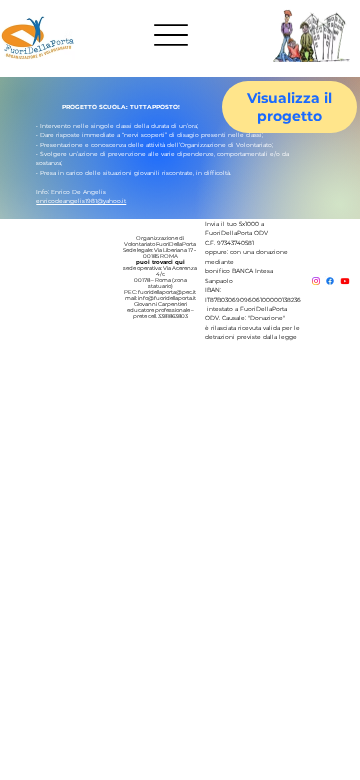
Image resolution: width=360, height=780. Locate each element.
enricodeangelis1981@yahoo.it (81, 200)
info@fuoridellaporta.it (167, 298)
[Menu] (171, 35)
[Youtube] (345, 281)
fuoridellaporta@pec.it (167, 292)
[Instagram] (316, 281)
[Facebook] (330, 281)
